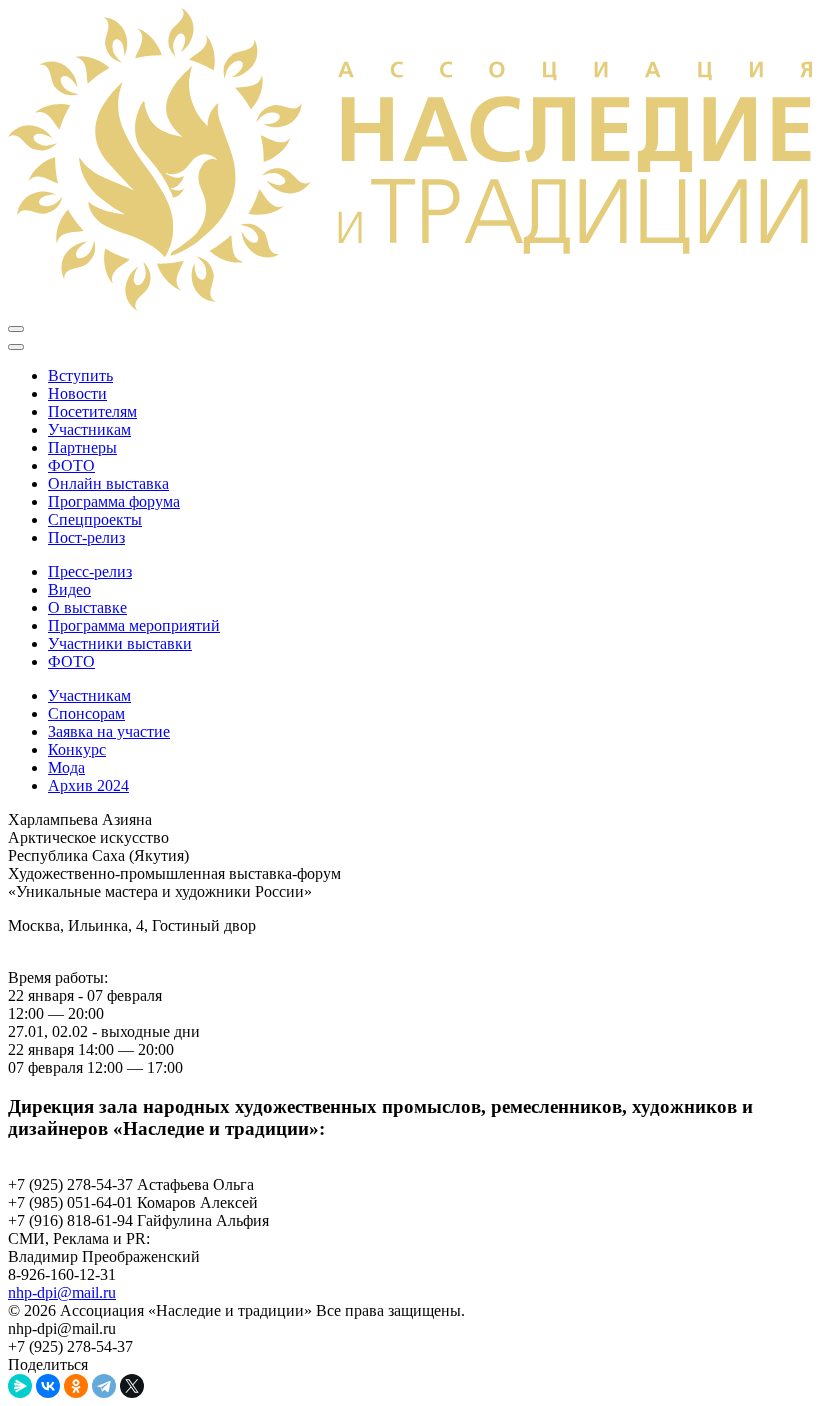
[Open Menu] (16, 329)
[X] (132, 1386)
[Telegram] (104, 1386)
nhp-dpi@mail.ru (62, 1292)
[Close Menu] (16, 347)
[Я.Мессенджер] (20, 1386)
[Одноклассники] (76, 1386)
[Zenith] (410, 305)
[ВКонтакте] (48, 1386)
